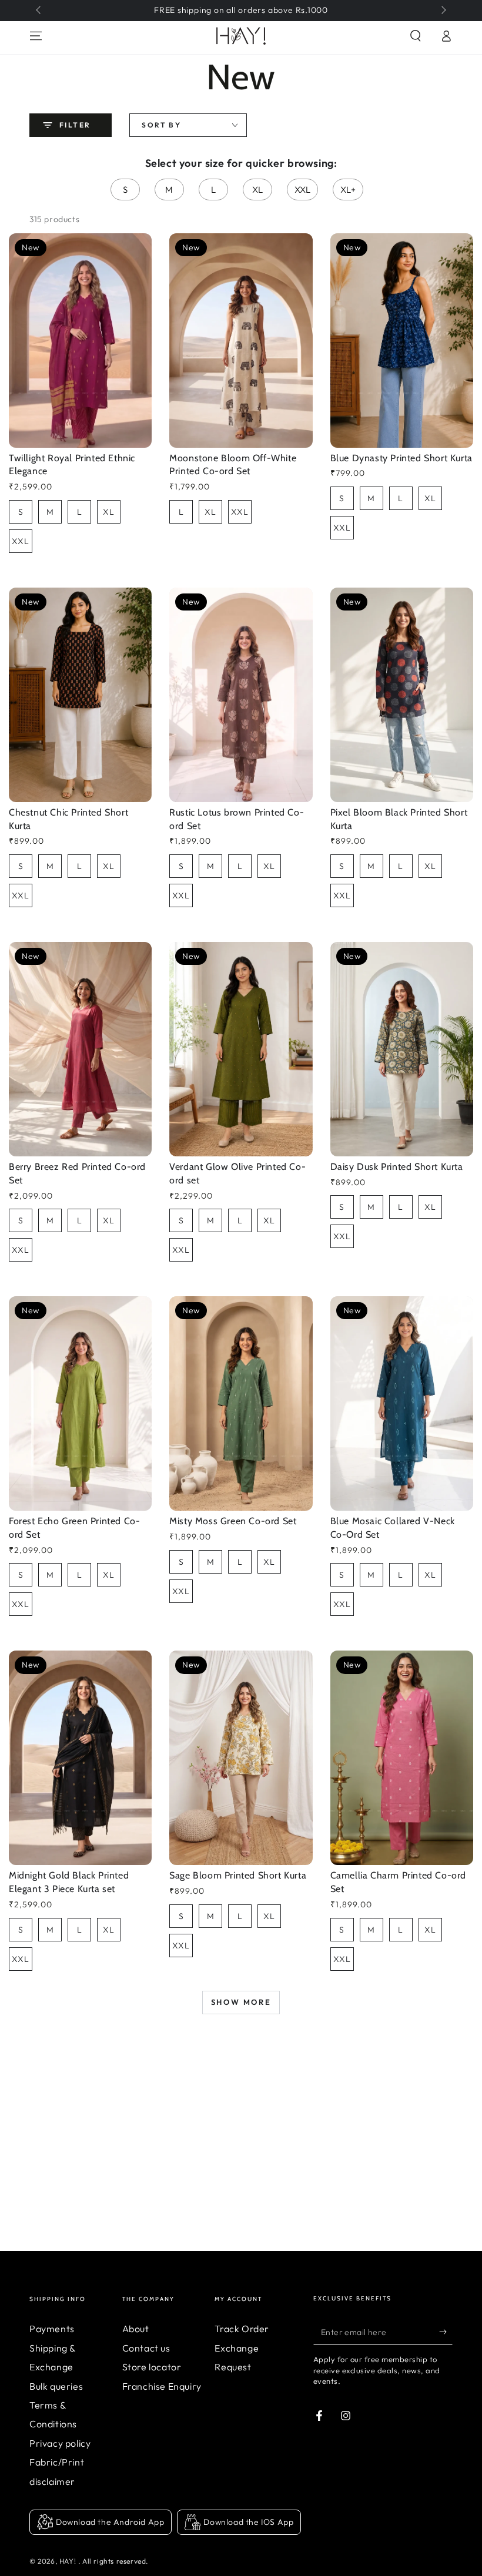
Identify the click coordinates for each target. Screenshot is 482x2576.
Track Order (242, 2329)
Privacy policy (60, 2443)
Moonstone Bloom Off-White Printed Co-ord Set (233, 465)
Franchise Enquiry (162, 2386)
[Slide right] (443, 11)
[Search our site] (416, 36)
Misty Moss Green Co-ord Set (233, 1521)
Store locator (152, 2367)
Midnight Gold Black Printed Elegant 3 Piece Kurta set (69, 1882)
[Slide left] (39, 11)
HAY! (69, 2561)
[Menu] (36, 36)
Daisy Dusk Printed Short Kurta (397, 1167)
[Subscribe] (446, 2332)
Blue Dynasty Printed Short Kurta (401, 458)
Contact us (146, 2348)
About (136, 2329)
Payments (52, 2329)
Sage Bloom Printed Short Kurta (238, 1875)
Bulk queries (56, 2386)
